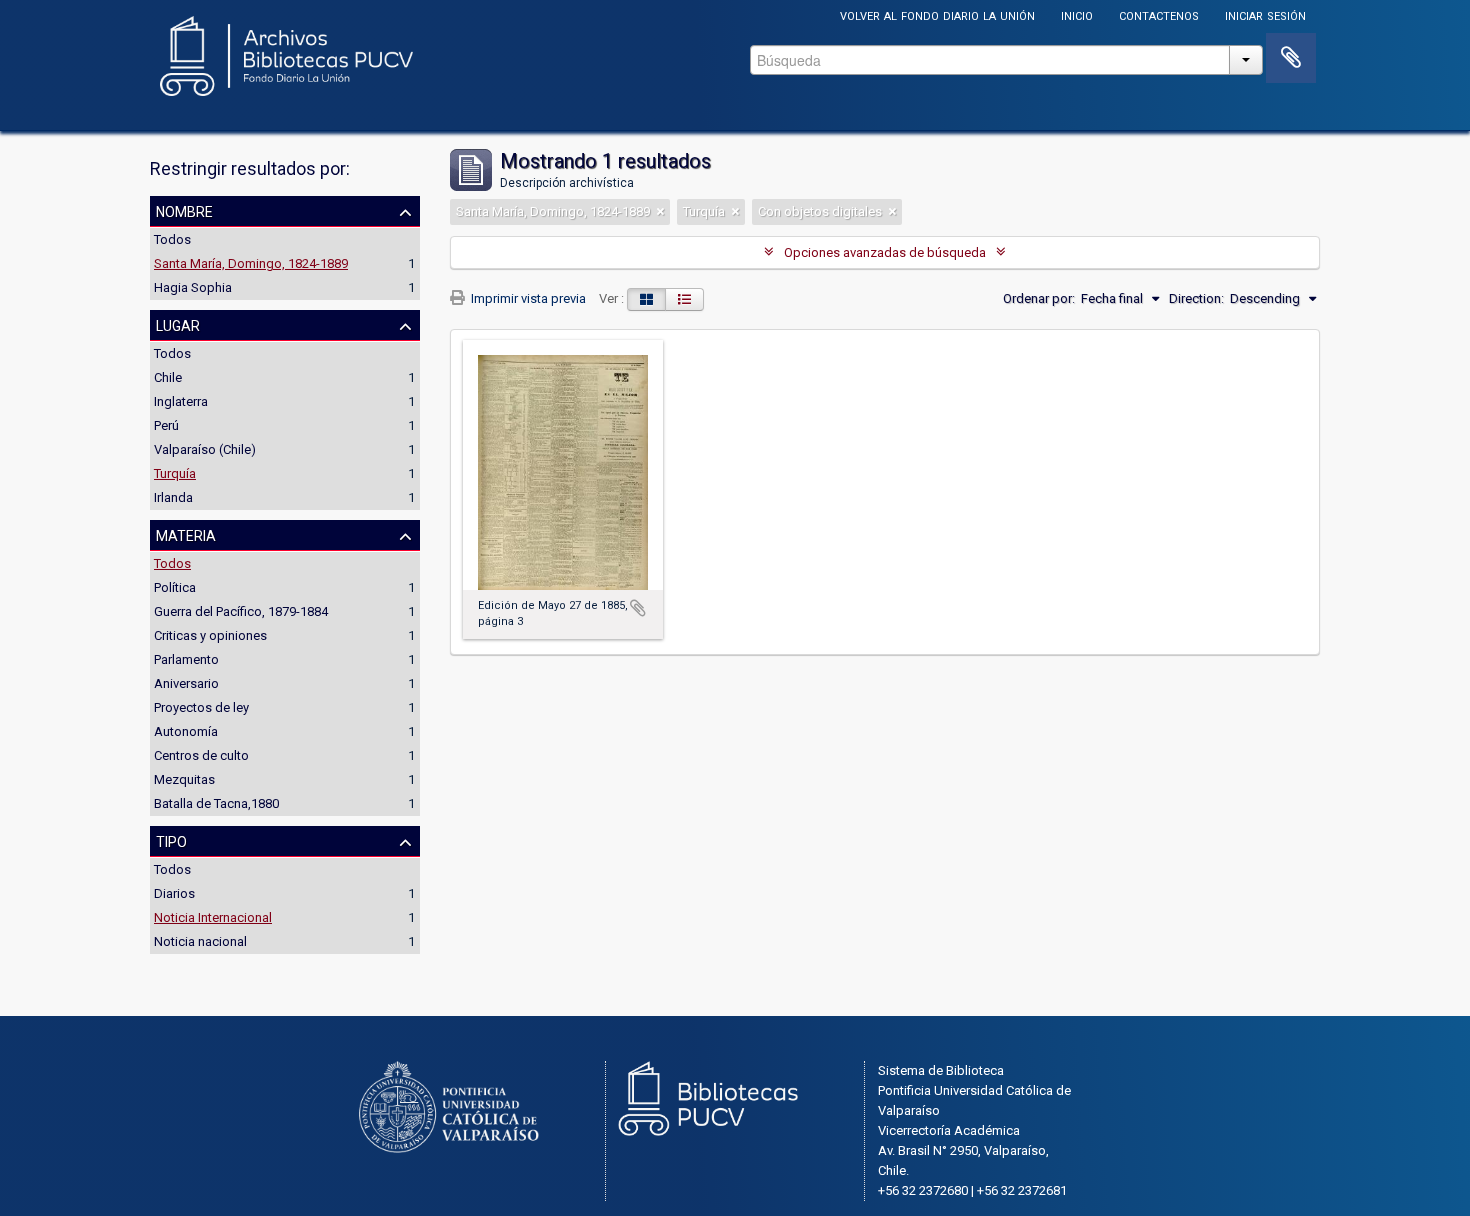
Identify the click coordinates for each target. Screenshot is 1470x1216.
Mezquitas (184, 779)
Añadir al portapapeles (638, 608)
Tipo (171, 840)
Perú (166, 425)
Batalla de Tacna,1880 (216, 803)
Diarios (174, 893)
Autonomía (186, 731)
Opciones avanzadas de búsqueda (885, 252)
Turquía (175, 473)
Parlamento (186, 659)
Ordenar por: (1039, 298)
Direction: (1196, 298)
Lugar (178, 324)
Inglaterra (181, 401)
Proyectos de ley (201, 707)
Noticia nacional (200, 941)
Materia (186, 534)
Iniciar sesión (1265, 14)
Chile (168, 377)
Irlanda (173, 497)
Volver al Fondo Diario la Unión (937, 14)
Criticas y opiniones (210, 635)
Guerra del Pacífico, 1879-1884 (241, 611)
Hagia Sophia (193, 287)
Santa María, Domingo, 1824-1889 (251, 263)
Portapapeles (1291, 58)
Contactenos (1159, 14)
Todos (172, 239)
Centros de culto (201, 755)
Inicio (1077, 14)
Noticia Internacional (213, 917)
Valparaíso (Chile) (205, 449)
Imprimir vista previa (527, 298)
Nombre (184, 210)
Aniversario (186, 683)
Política (175, 587)
